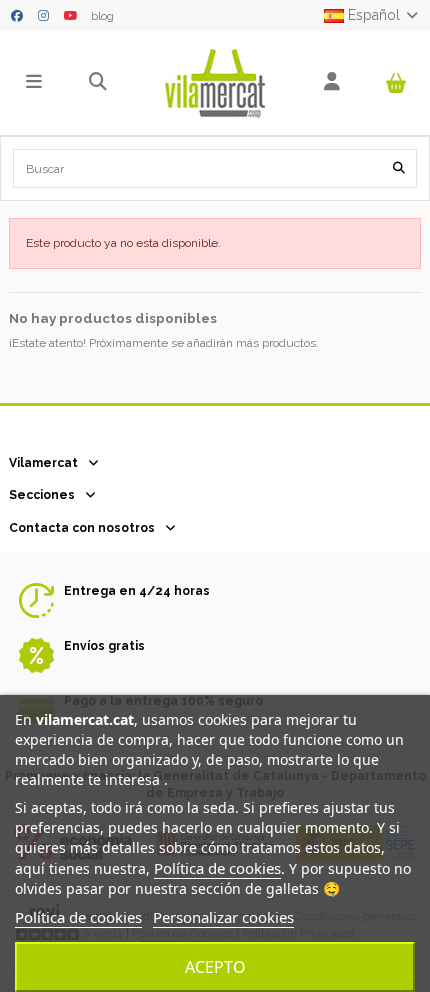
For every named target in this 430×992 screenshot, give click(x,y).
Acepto (215, 967)
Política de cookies (217, 868)
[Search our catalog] (399, 168)
